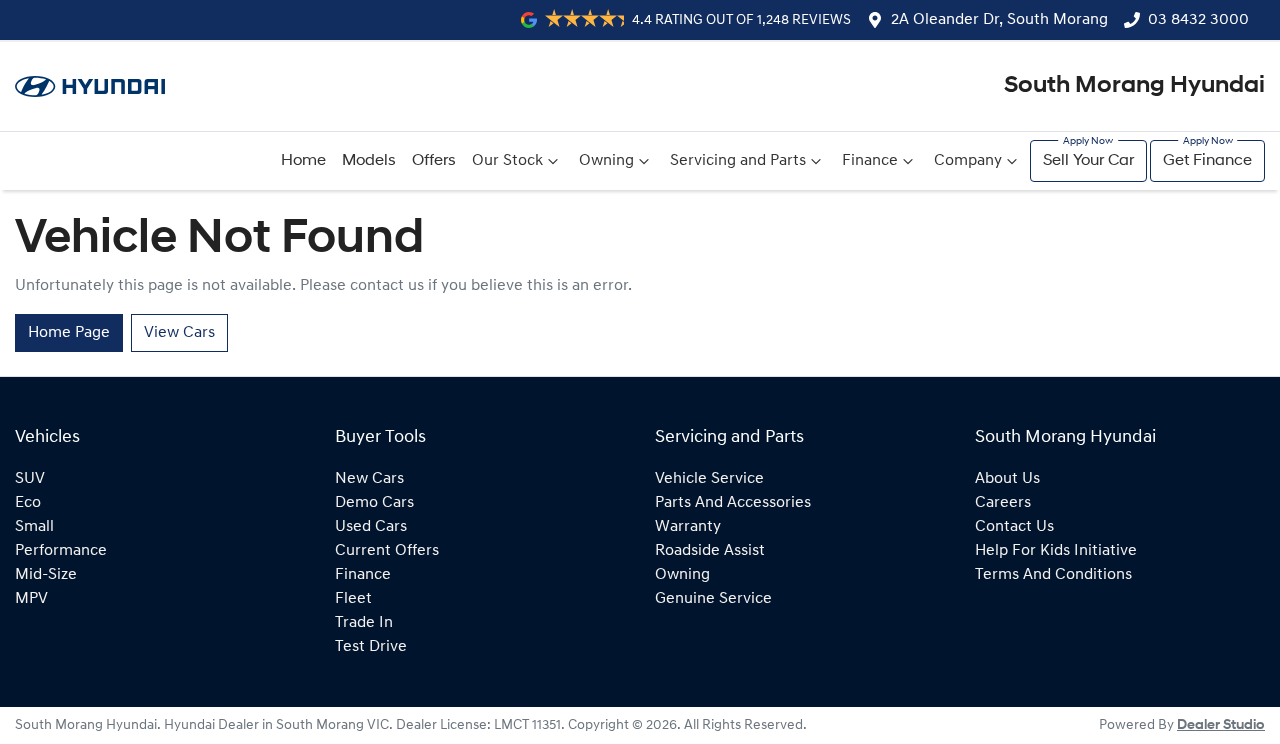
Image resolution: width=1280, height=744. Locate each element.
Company (968, 161)
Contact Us (1014, 527)
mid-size (46, 575)
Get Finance (1207, 161)
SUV (30, 479)
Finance (870, 161)
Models (369, 161)
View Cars (179, 333)
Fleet (353, 599)
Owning (606, 161)
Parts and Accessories (733, 503)
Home (303, 161)
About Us (1007, 479)
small (34, 527)
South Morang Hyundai (1134, 86)
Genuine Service (713, 599)
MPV (31, 599)
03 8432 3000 (1198, 20)
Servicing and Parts (738, 161)
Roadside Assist (710, 551)
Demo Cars (374, 503)
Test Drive (371, 647)
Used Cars (371, 527)
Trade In (364, 623)
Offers (434, 161)
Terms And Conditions (1053, 575)
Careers (1003, 503)
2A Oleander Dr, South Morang (999, 20)
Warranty (688, 527)
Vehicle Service (709, 479)
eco (28, 503)
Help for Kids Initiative (1056, 551)
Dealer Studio (1221, 725)
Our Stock (507, 161)
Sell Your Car (1088, 161)
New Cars (369, 479)
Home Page (69, 333)
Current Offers (387, 551)
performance (61, 551)
